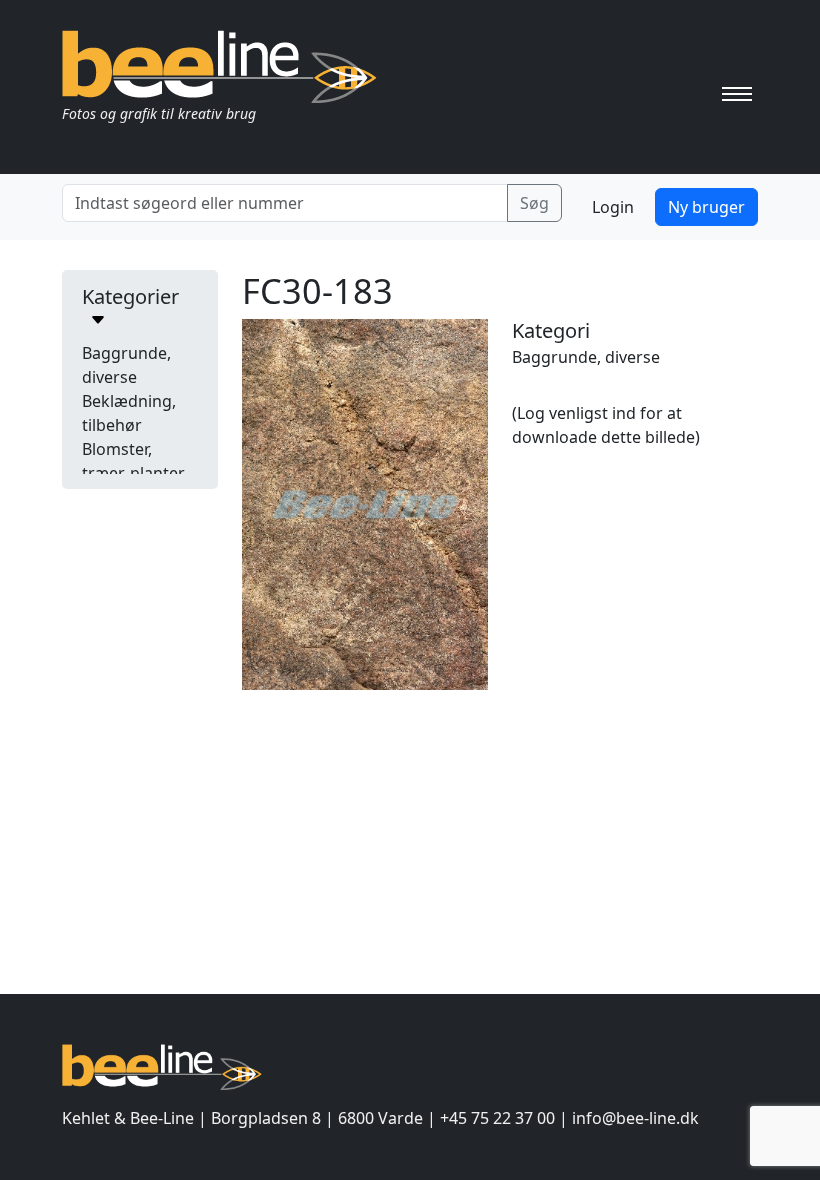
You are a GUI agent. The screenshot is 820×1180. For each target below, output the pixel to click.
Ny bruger (706, 207)
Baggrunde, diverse (586, 357)
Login (613, 207)
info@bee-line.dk (635, 1118)
